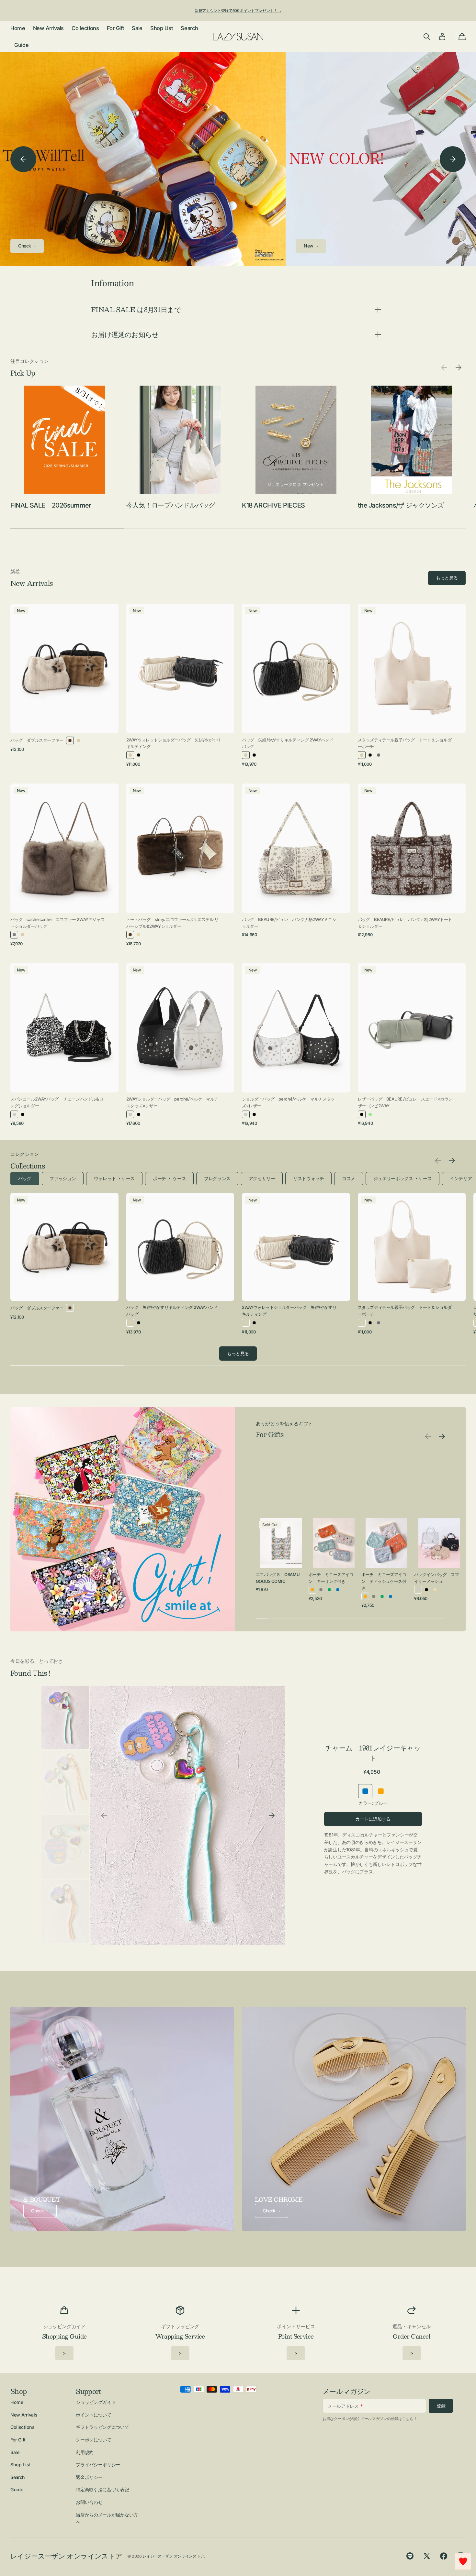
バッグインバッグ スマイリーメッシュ (437, 1578)
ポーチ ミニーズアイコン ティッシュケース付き (384, 1581)
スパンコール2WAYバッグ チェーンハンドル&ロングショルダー (57, 1102)
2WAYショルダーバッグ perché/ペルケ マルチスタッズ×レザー (172, 1102)
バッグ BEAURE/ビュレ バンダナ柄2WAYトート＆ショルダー (405, 923)
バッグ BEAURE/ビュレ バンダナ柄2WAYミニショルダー (289, 923)
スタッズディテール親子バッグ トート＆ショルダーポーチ (405, 743)
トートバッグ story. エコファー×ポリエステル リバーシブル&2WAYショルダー (172, 923)
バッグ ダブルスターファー (37, 740)
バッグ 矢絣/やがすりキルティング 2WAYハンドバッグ (288, 743)
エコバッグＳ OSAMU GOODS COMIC (278, 1578)
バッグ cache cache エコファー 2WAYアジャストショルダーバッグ (57, 923)
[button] (427, 37)
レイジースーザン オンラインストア (173, 2556)
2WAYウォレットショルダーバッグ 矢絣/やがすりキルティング (174, 743)
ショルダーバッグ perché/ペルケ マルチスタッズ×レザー (288, 1102)
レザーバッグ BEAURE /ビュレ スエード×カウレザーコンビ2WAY (405, 1102)
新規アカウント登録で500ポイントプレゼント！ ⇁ (238, 11)
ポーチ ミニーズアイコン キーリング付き (331, 1578)
